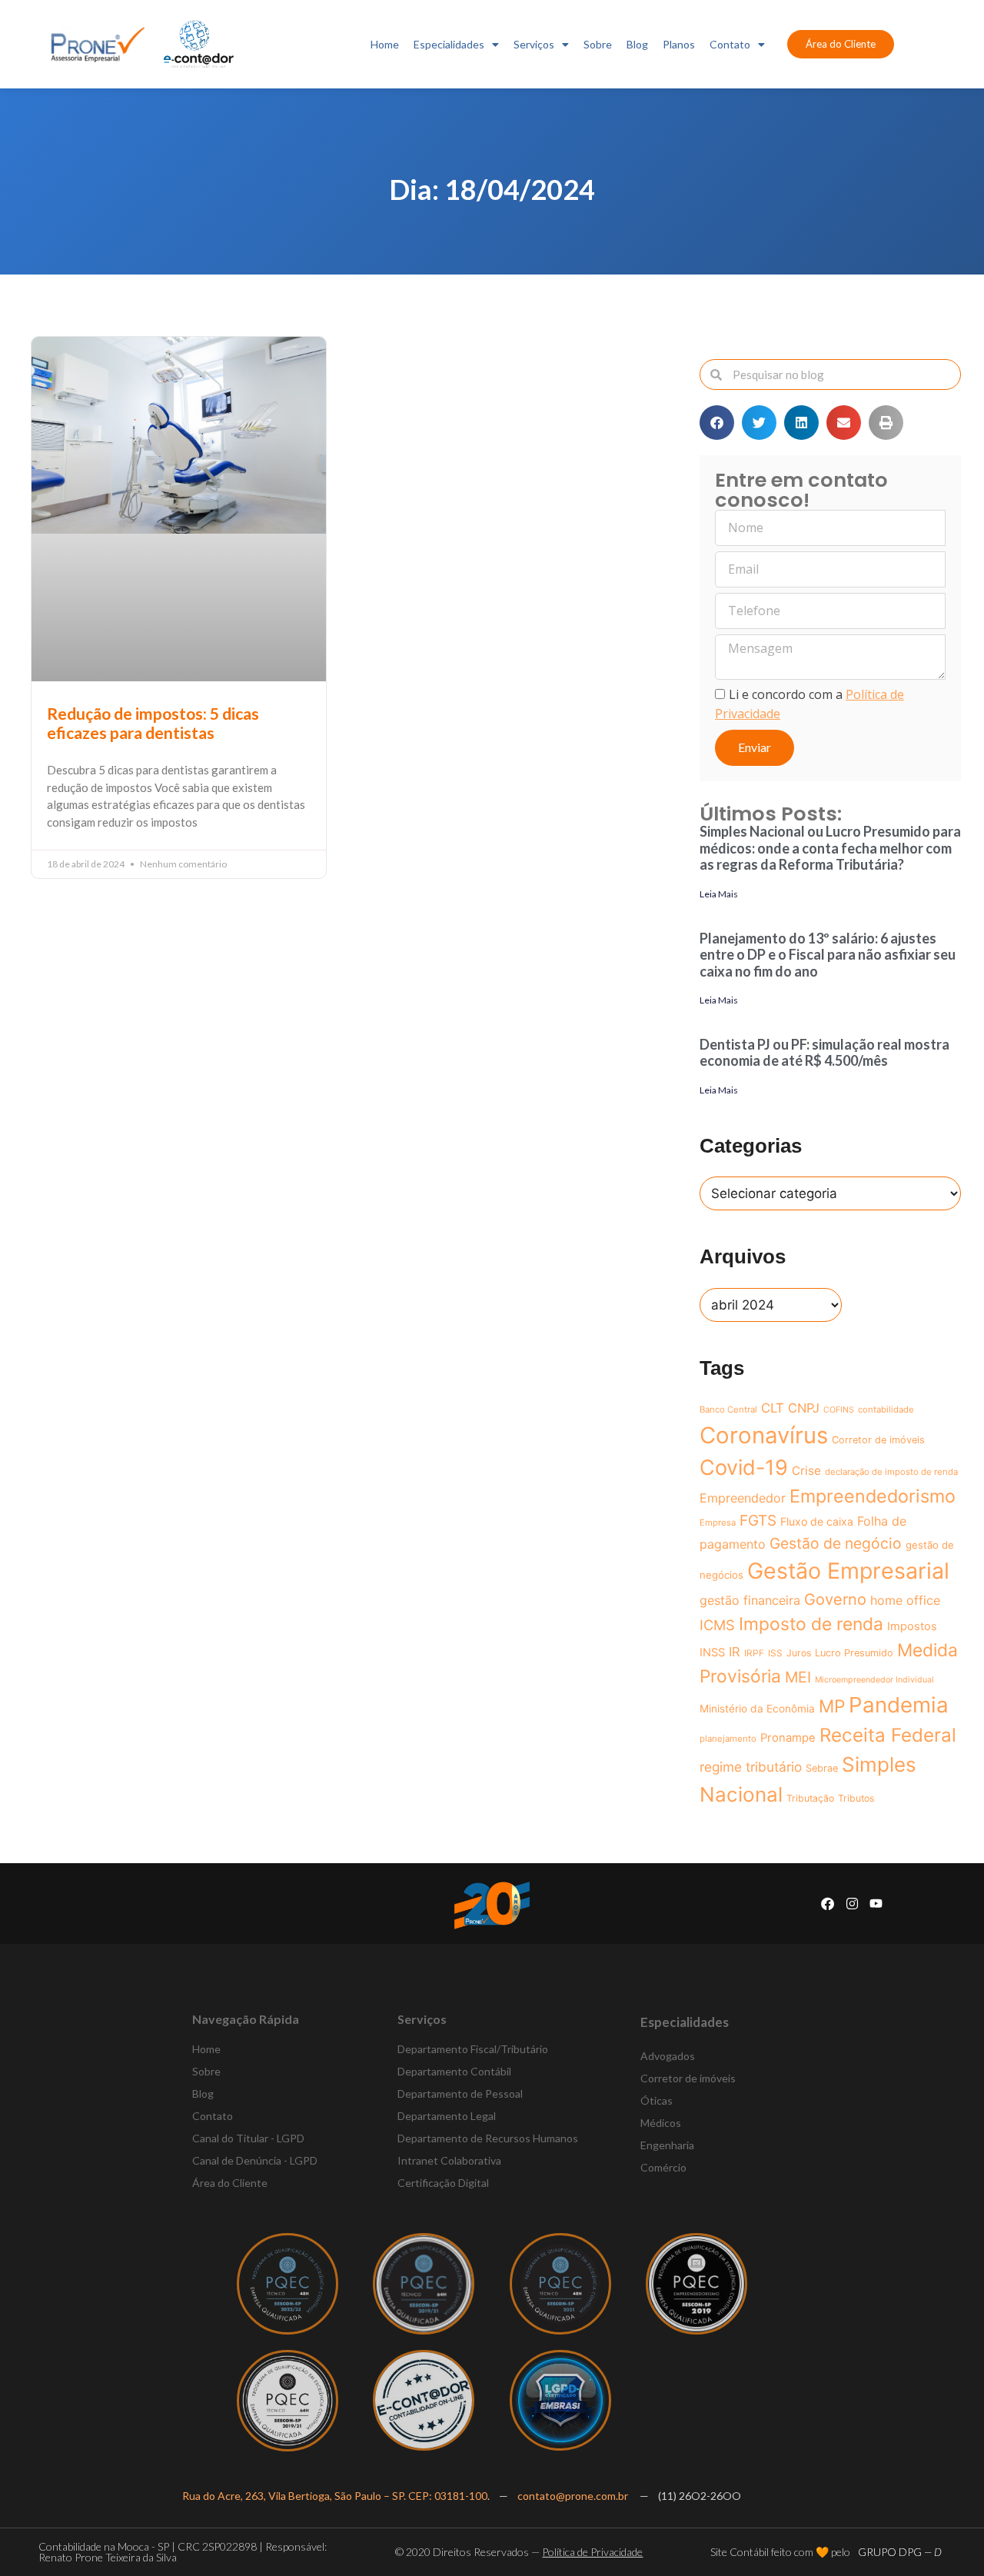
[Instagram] (852, 1904)
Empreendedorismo (873, 1496)
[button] (717, 423)
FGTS (758, 1521)
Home (385, 44)
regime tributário (751, 1767)
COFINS (839, 1410)
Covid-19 (744, 1468)
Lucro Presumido (854, 1653)
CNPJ (804, 1408)
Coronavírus (764, 1435)
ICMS (717, 1625)
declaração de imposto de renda (891, 1472)
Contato (730, 44)
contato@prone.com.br (574, 2496)
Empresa (718, 1523)
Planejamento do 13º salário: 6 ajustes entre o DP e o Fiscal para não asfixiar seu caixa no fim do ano (828, 955)
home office (905, 1600)
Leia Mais (719, 894)
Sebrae (822, 1768)
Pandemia (899, 1705)
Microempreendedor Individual (874, 1680)
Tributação (810, 1798)
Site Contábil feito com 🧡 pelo (780, 2552)
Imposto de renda (811, 1624)
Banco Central (728, 1409)
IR (735, 1652)
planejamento (728, 1739)
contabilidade (886, 1409)
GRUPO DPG (900, 2552)
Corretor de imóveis (878, 1440)
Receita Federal (888, 1735)
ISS (775, 1653)
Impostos (912, 1626)
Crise (806, 1471)
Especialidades (449, 44)
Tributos (856, 1798)
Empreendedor (743, 1498)
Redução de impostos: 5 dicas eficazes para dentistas (153, 723)
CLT (773, 1408)
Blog (637, 44)
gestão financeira (750, 1600)
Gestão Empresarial (848, 1571)
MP (832, 1706)
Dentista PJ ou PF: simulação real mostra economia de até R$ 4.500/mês (824, 1053)
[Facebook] (828, 1904)
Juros (799, 1653)
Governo (835, 1599)
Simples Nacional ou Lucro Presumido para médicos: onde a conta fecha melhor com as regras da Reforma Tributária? (830, 848)
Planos (679, 44)
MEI (798, 1677)
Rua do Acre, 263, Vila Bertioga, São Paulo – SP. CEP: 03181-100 (335, 2496)
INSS (712, 1652)
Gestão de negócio (836, 1543)
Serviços (534, 44)
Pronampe (788, 1738)
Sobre (598, 44)
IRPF (754, 1653)
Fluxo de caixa (817, 1521)
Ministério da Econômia (757, 1709)
